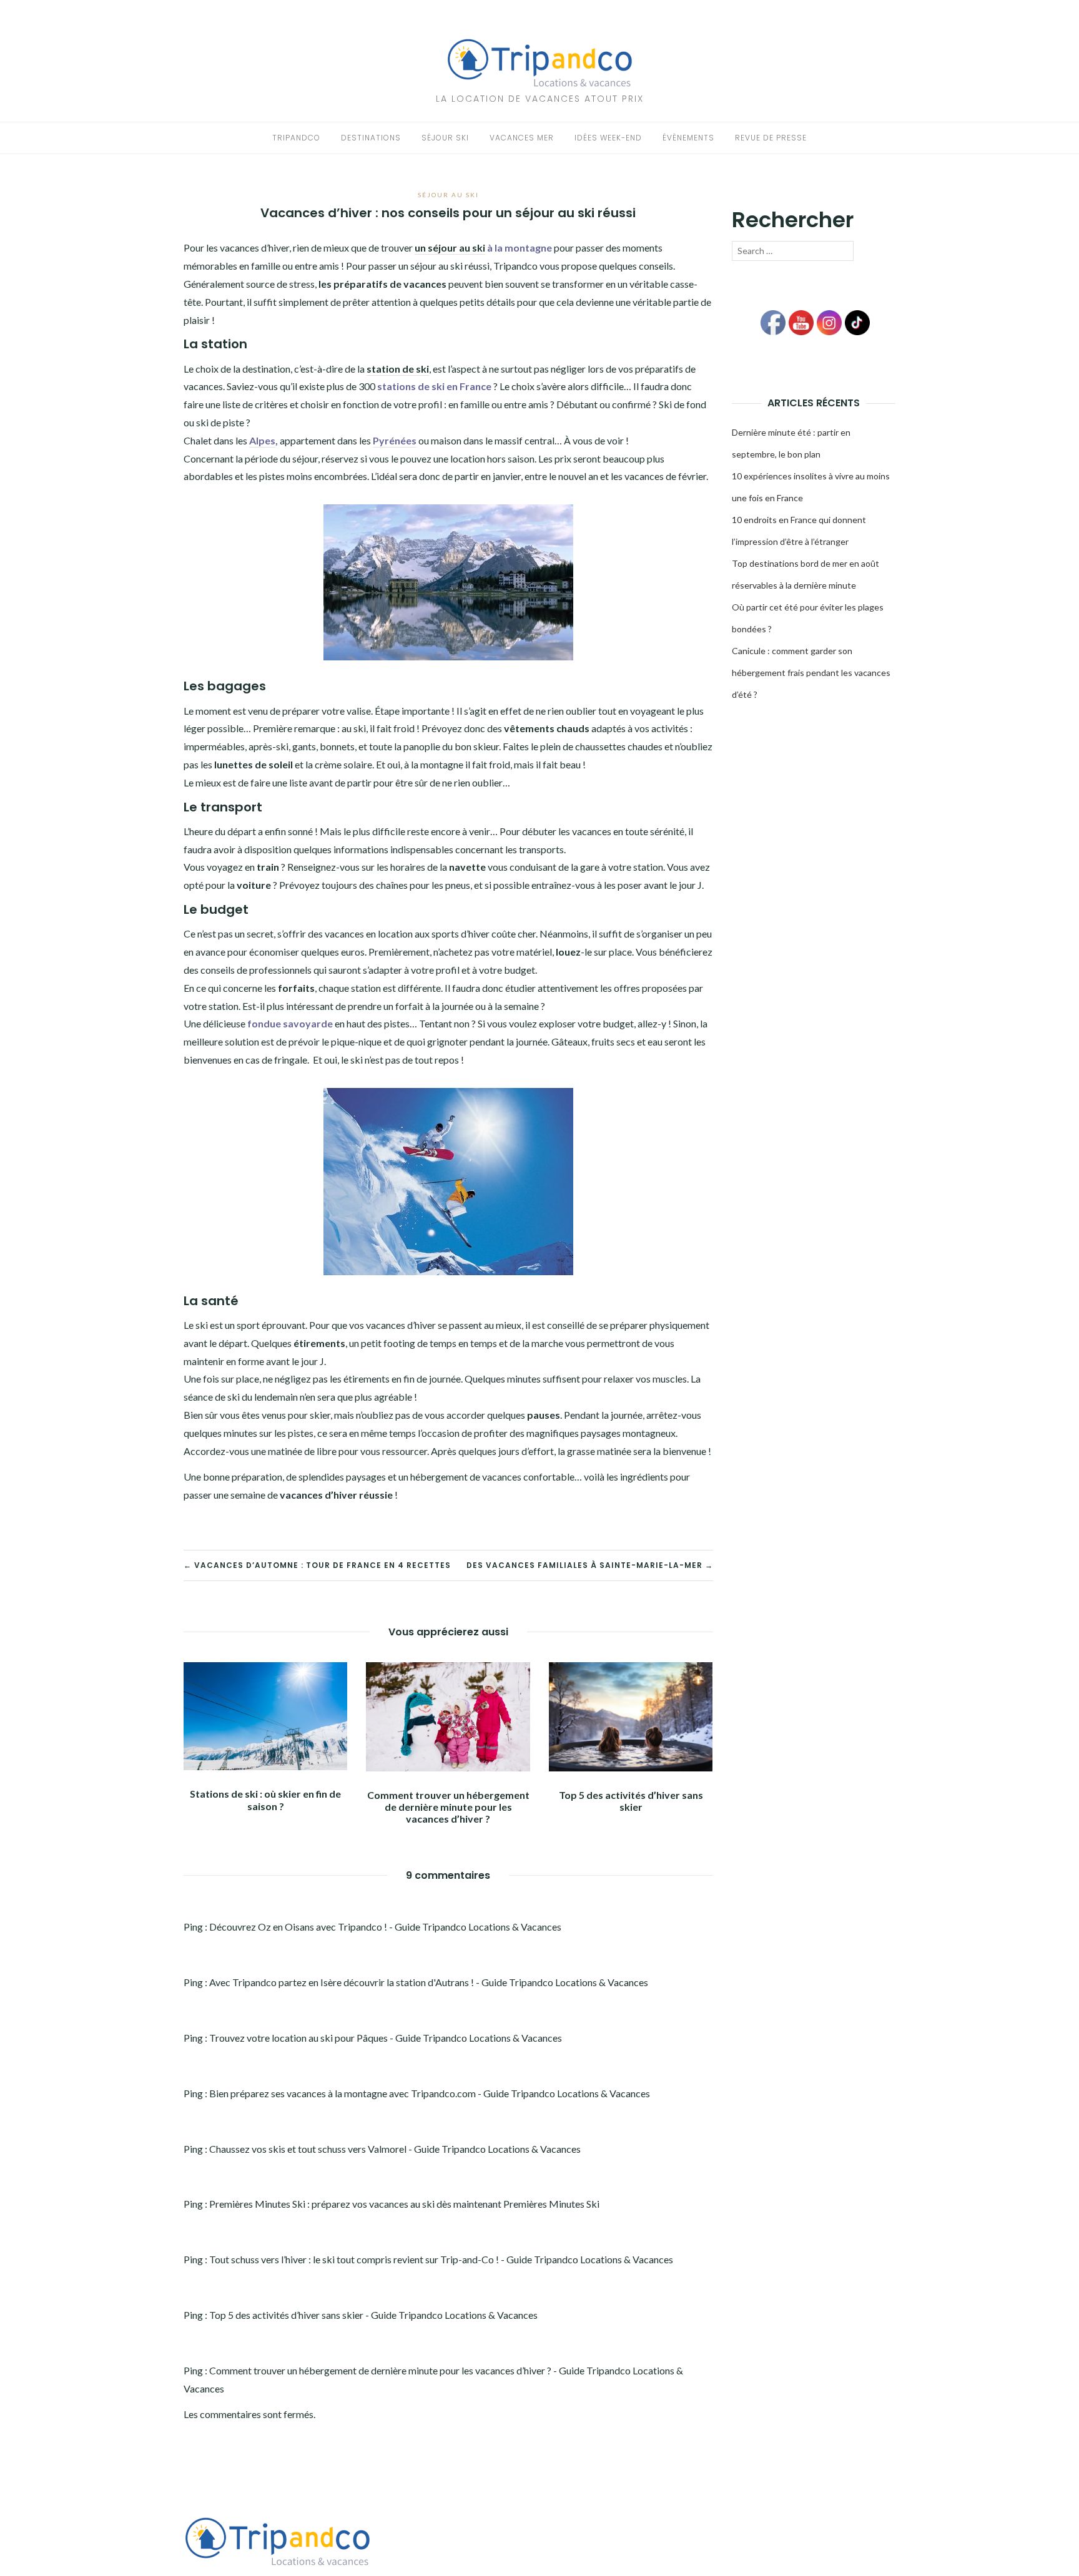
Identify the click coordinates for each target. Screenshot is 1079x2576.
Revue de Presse (771, 138)
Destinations (371, 138)
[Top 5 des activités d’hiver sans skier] (631, 1716)
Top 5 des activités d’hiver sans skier (631, 1801)
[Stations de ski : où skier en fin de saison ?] (265, 1715)
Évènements (688, 138)
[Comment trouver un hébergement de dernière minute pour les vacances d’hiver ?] (448, 1715)
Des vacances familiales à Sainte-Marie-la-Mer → (590, 1565)
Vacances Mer (522, 138)
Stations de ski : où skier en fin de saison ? (265, 1800)
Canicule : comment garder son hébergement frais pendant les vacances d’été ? (811, 673)
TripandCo (296, 138)
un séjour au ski (450, 247)
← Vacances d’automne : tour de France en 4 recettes (317, 1565)
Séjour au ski (448, 195)
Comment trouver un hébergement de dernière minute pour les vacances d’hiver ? (448, 1807)
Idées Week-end (608, 138)
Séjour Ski (445, 138)
